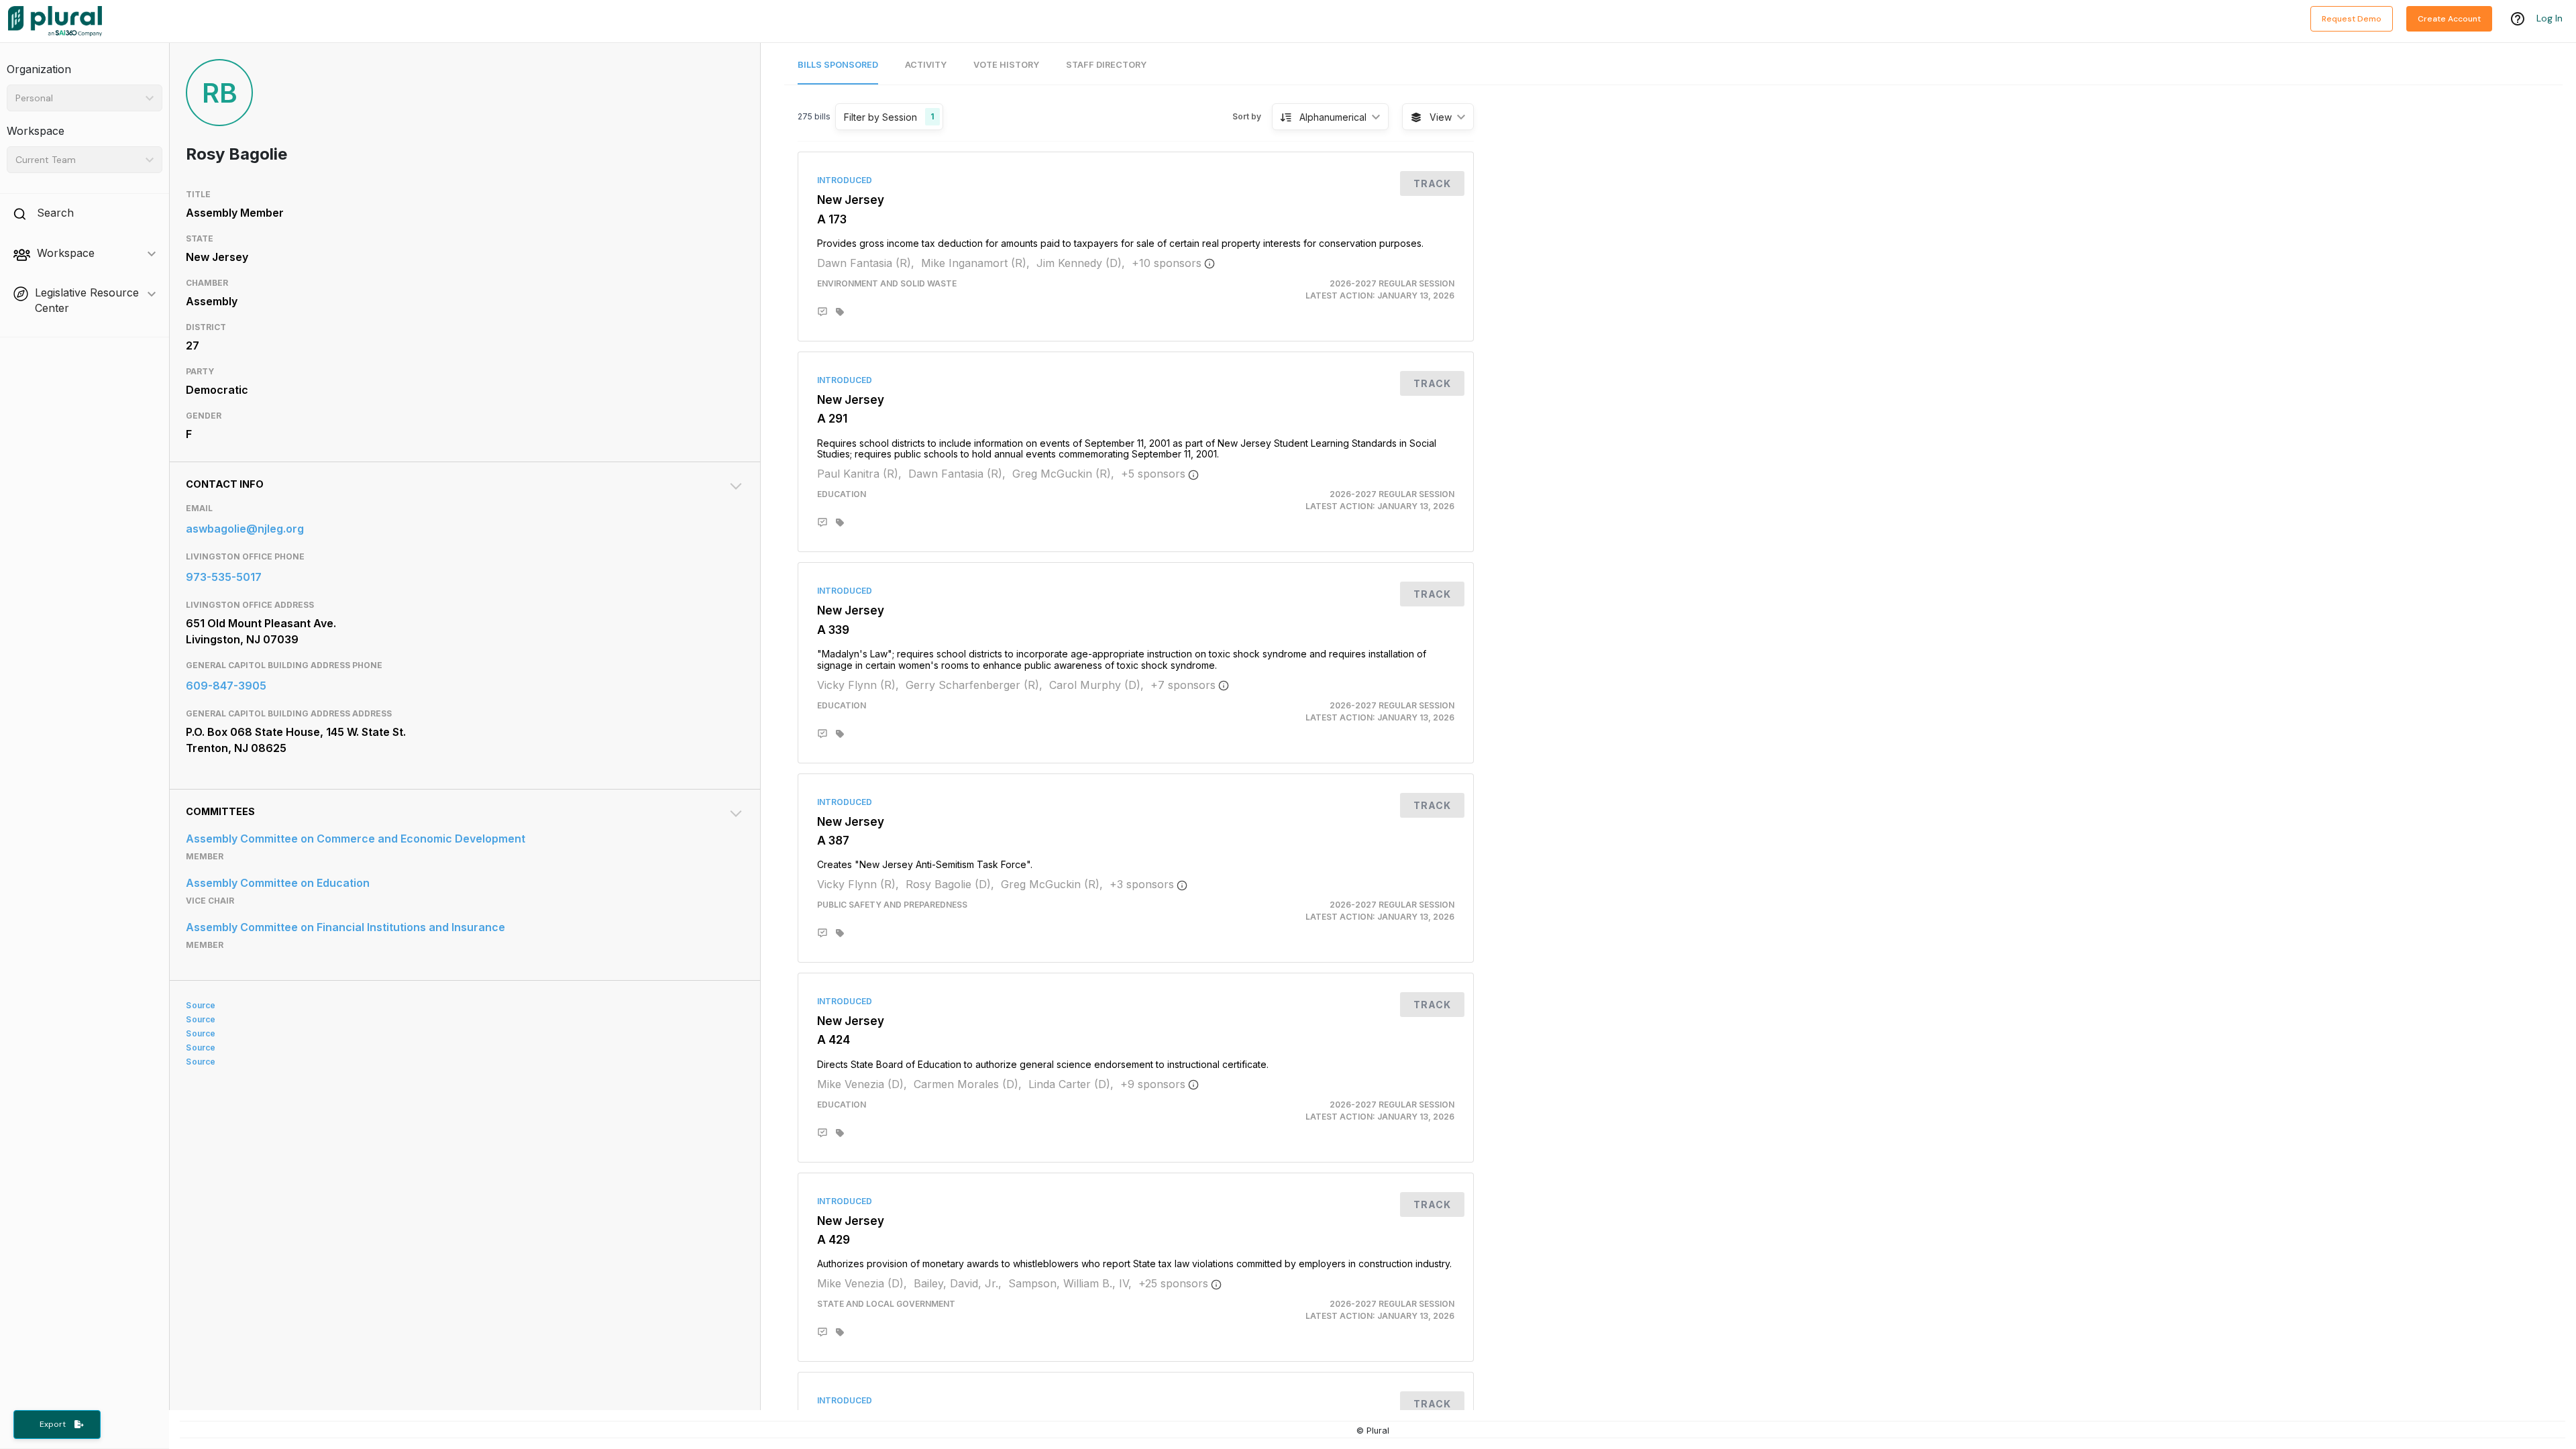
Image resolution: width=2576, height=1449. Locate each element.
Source (201, 1005)
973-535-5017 (224, 577)
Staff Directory (1106, 65)
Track (1432, 183)
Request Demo (2352, 19)
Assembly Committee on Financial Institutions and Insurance (345, 927)
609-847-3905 (226, 686)
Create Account (2449, 19)
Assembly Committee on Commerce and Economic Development (356, 839)
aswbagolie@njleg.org (245, 529)
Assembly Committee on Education (278, 883)
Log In (2550, 18)
